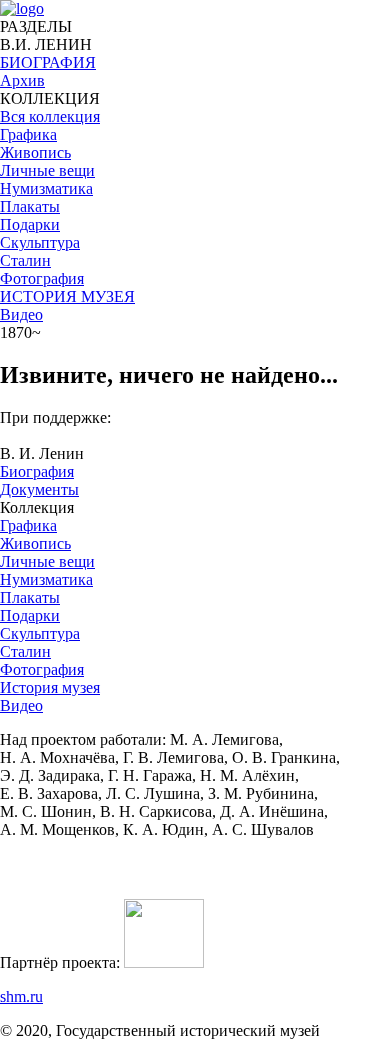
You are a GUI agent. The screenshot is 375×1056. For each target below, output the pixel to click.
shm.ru (21, 996)
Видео (21, 314)
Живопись (35, 543)
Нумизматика (46, 579)
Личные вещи (47, 561)
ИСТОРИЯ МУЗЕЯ (67, 296)
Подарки (30, 615)
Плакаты (30, 597)
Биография (37, 471)
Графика (28, 525)
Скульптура (40, 633)
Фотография (42, 669)
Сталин (25, 651)
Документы (39, 489)
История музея (50, 687)
